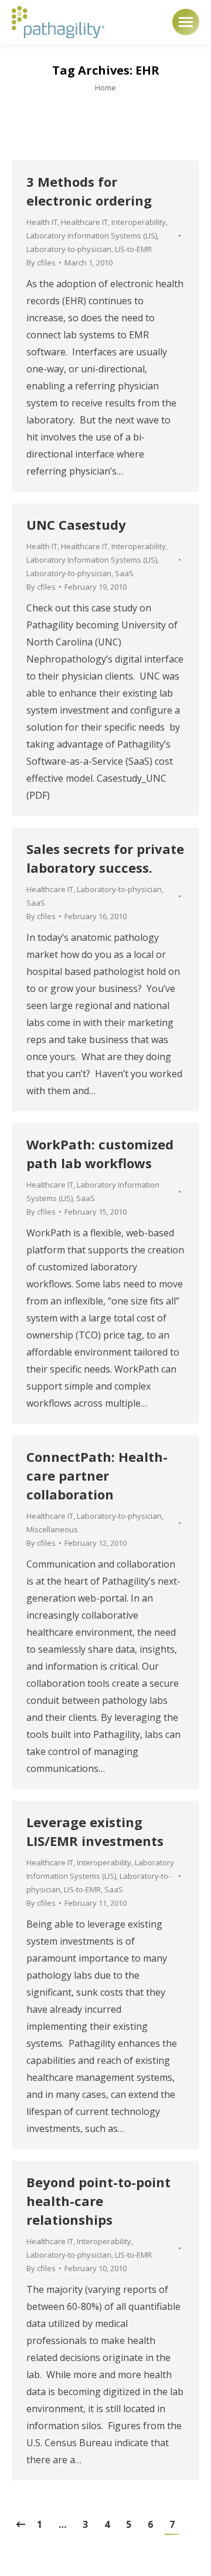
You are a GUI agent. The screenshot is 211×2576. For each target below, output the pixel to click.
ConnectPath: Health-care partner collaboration (97, 1475)
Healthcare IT (84, 222)
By (41, 263)
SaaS (124, 573)
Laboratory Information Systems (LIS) (92, 236)
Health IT (42, 222)
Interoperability (139, 222)
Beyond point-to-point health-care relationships (98, 2201)
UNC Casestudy (76, 524)
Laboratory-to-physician (69, 249)
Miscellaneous (52, 1529)
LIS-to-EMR (133, 249)
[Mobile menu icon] (186, 22)
